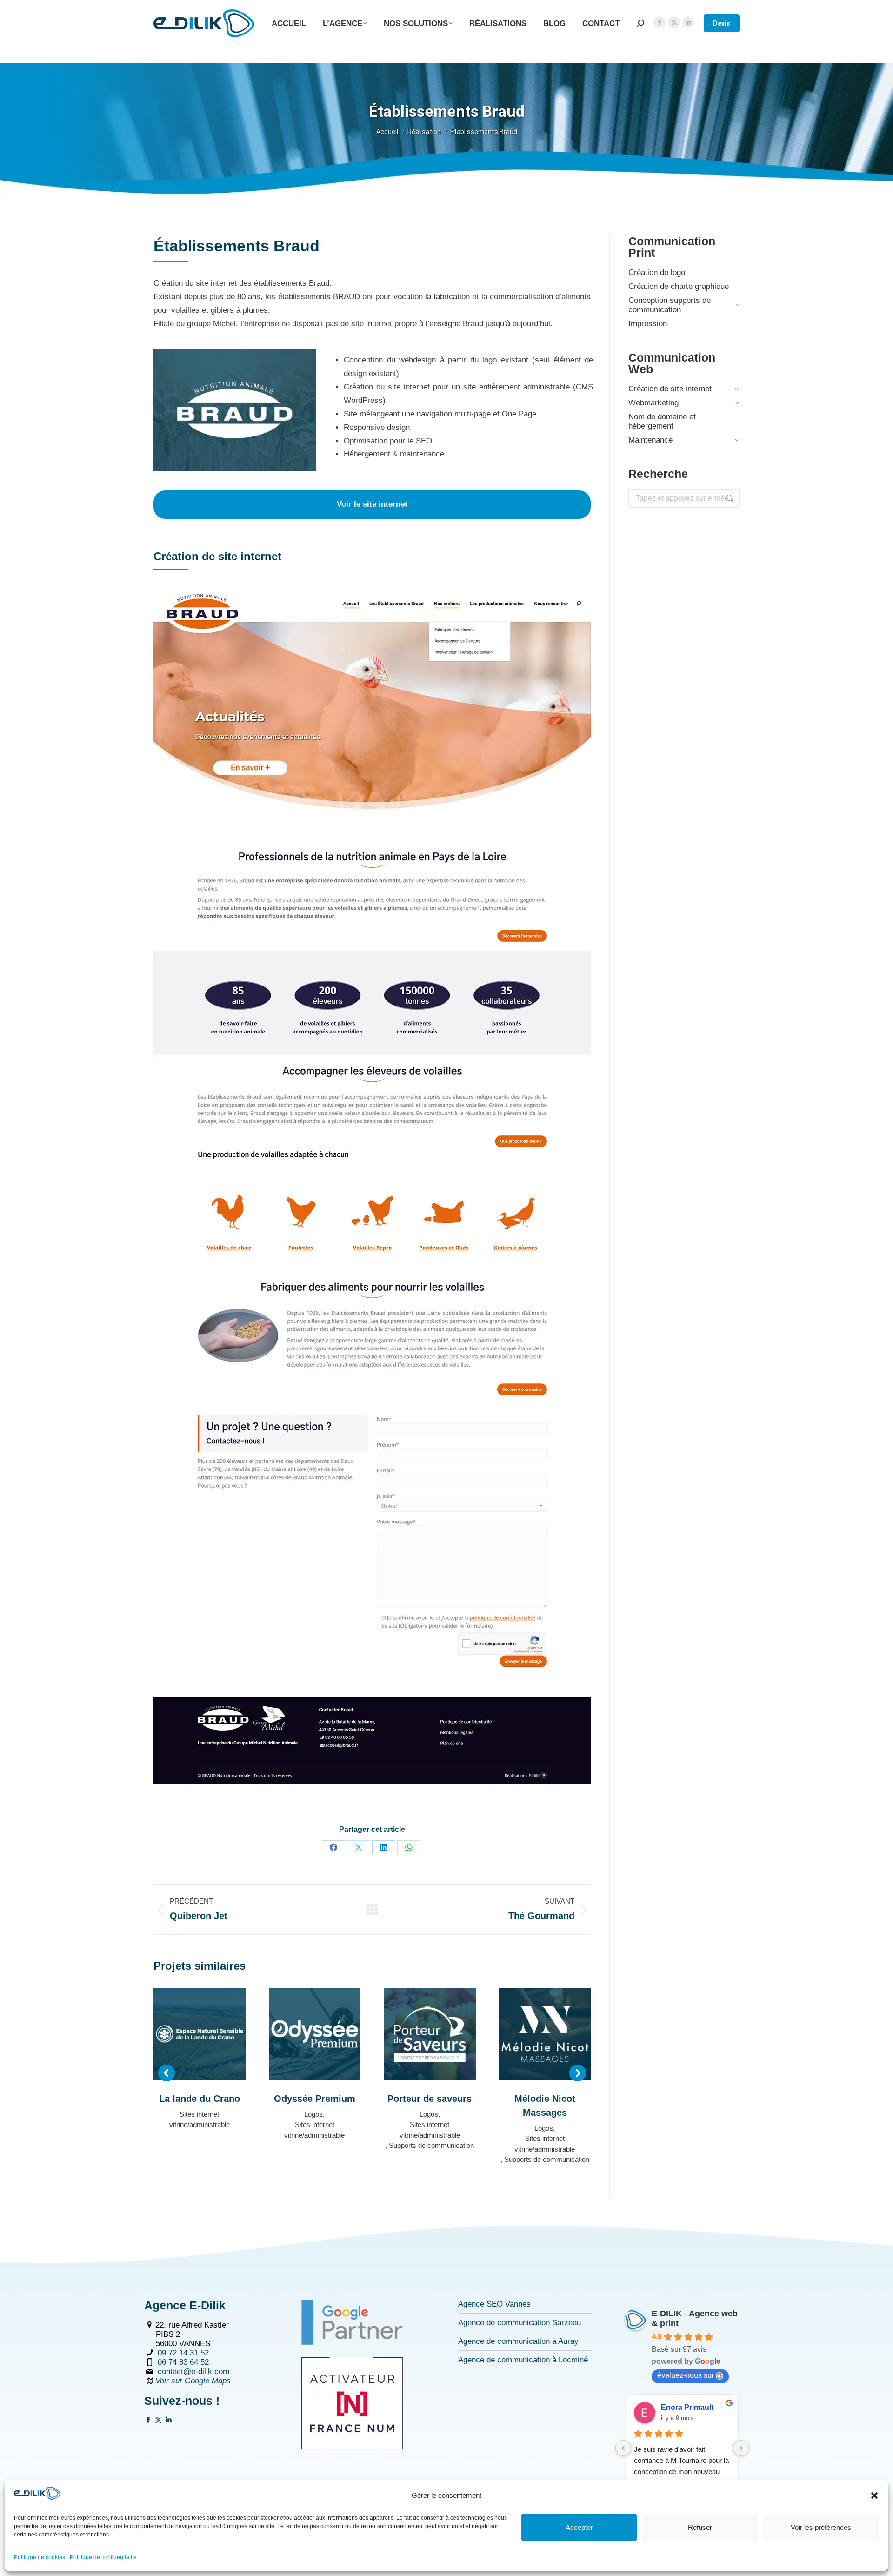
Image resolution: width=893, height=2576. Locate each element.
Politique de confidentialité (103, 2557)
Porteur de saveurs (430, 2099)
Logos (313, 2114)
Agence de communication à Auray (518, 2341)
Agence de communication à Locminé (523, 2360)
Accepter (579, 2527)
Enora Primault (687, 2407)
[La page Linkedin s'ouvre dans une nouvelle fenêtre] (169, 2421)
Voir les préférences (821, 2527)
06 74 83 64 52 (183, 2362)
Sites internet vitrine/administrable (200, 2120)
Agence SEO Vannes (494, 2304)
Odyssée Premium (315, 2099)
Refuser (700, 2527)
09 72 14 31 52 (183, 2353)
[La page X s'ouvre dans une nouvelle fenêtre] (158, 2421)
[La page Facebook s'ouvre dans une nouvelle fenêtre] (148, 2421)
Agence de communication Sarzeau (520, 2323)
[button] (874, 2495)
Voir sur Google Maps (193, 2381)
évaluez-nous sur (686, 2375)
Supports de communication (431, 2145)
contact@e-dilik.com (193, 2371)
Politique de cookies (40, 2557)
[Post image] (200, 2034)
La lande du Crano (200, 2099)
